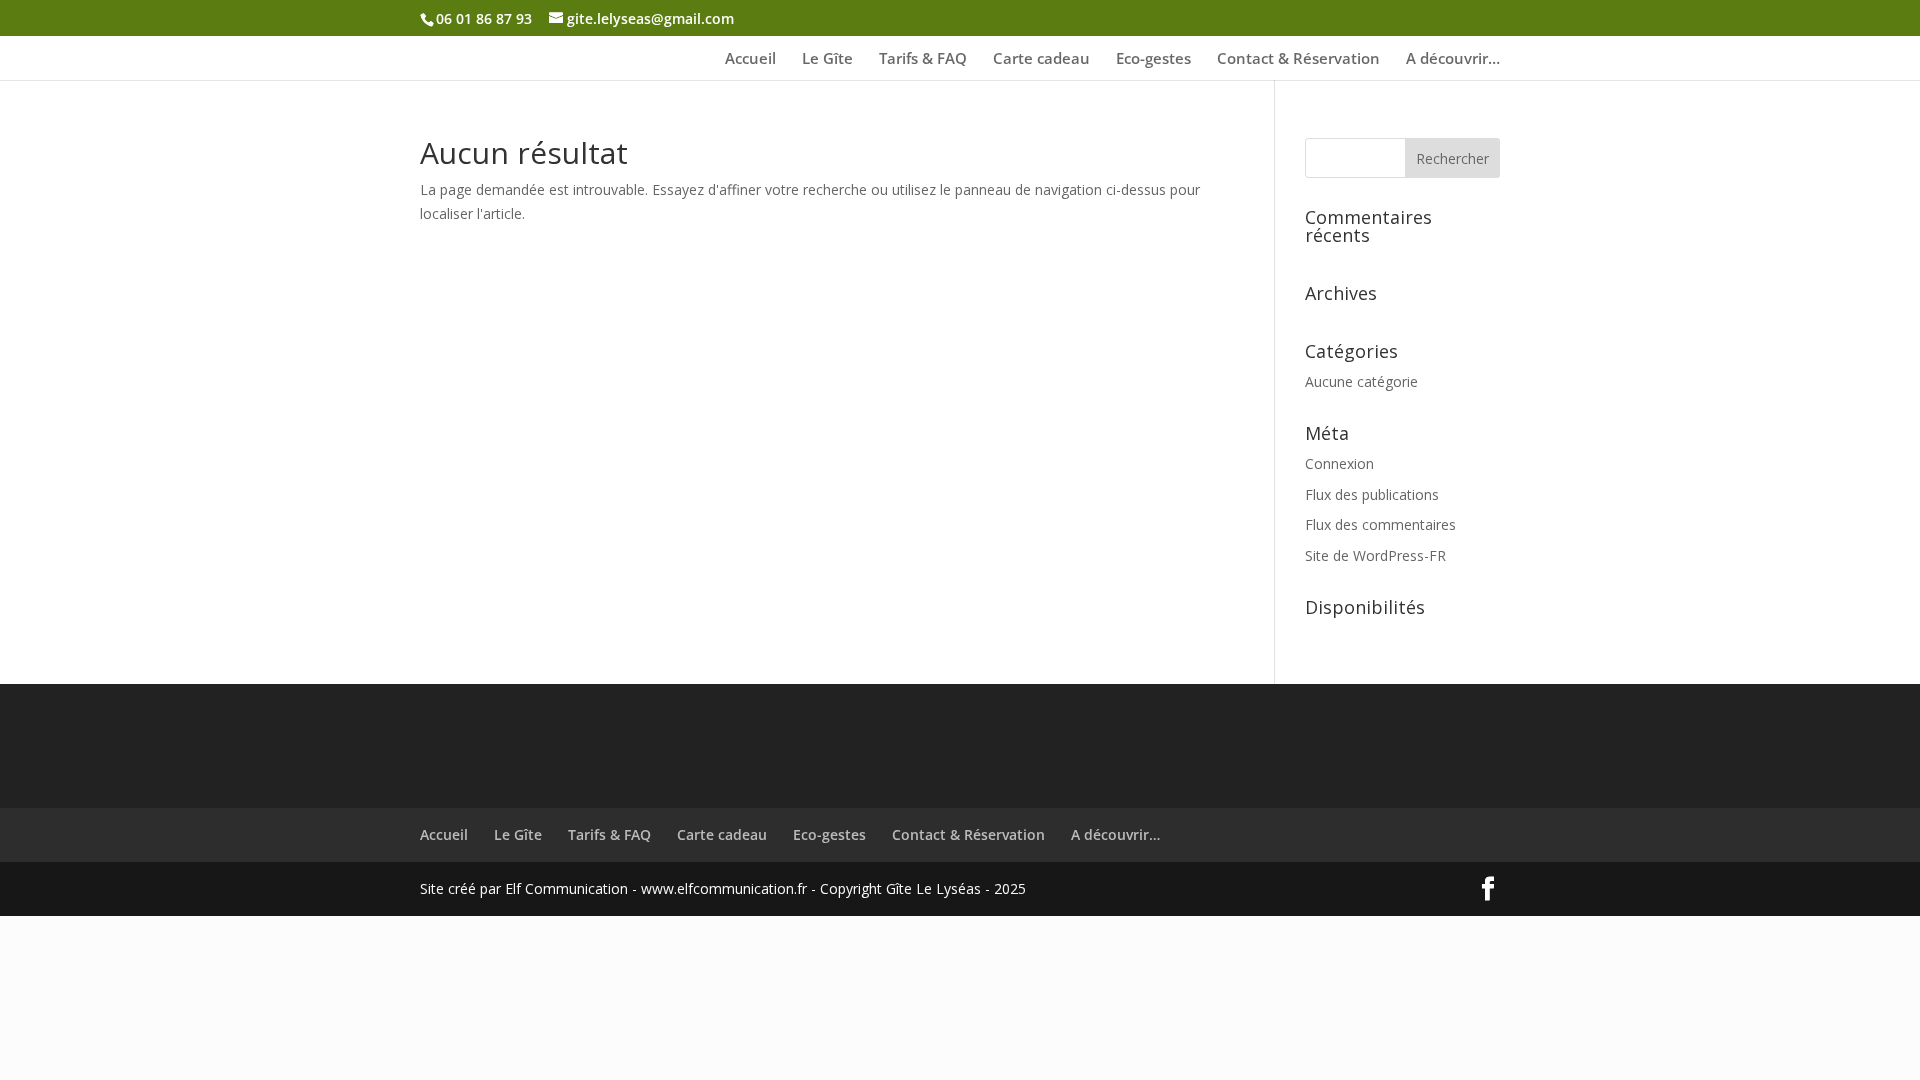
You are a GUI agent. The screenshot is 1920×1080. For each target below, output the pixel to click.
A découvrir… (1453, 59)
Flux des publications (1372, 494)
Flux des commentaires (1380, 524)
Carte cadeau (1041, 59)
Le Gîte (827, 59)
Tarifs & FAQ (923, 59)
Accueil (750, 59)
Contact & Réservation (1298, 59)
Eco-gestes (1153, 59)
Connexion (1339, 463)
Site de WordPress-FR (1375, 555)
